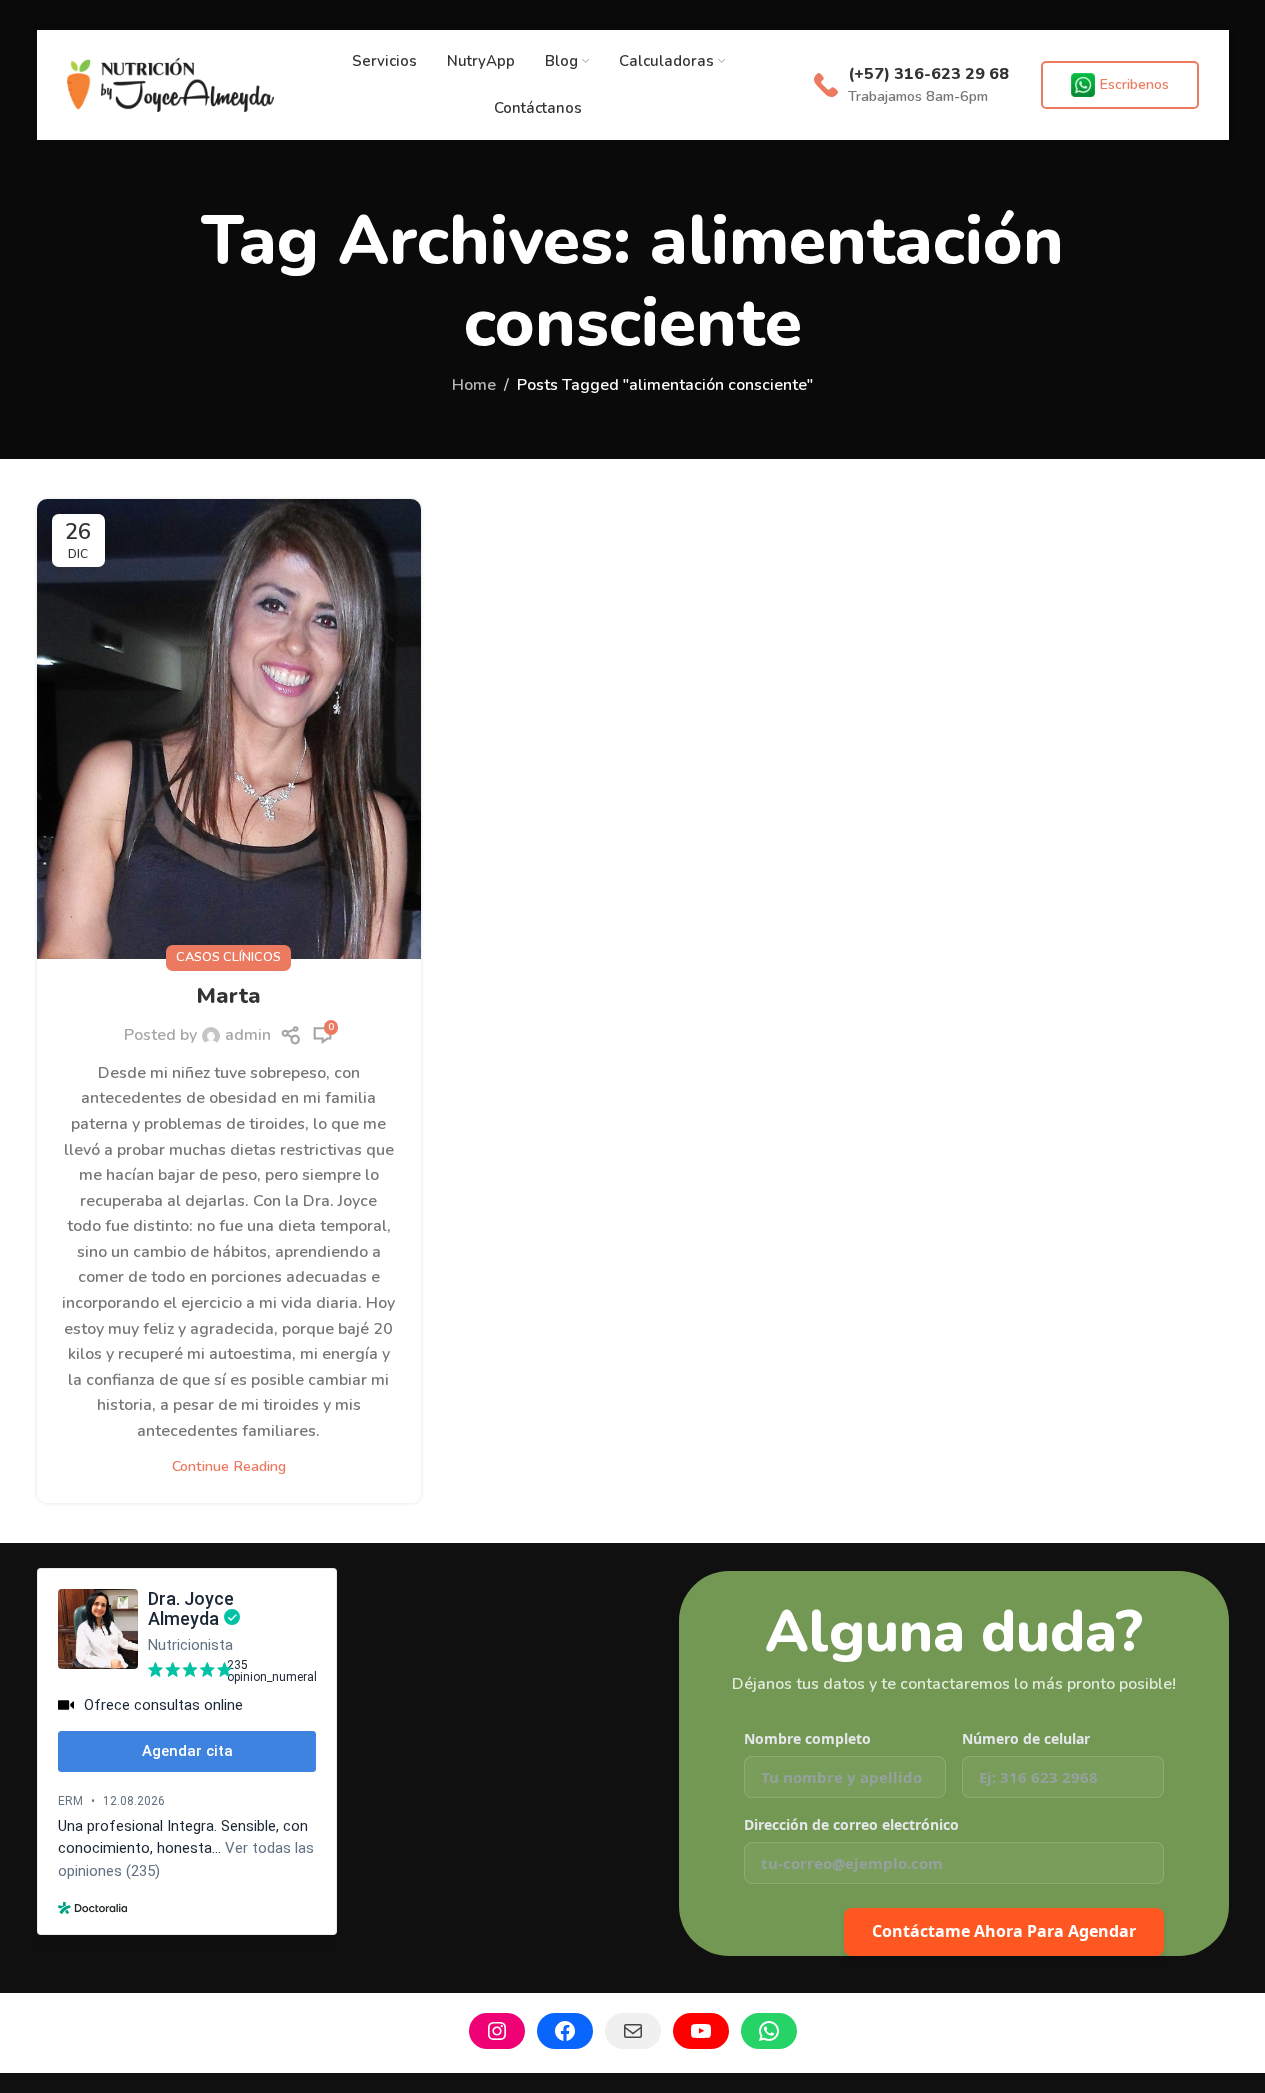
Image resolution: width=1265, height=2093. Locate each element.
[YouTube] (701, 2031)
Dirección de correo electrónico (851, 1824)
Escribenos (1134, 84)
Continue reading (229, 1466)
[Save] (291, 1035)
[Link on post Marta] (229, 729)
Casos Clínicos (228, 957)
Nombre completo (807, 1738)
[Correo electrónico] (633, 2031)
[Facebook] (565, 2031)
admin (248, 1035)
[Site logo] (171, 84)
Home (474, 385)
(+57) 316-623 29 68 (928, 74)
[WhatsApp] (769, 2031)
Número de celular (1026, 1738)
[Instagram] (497, 2031)
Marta (228, 996)
